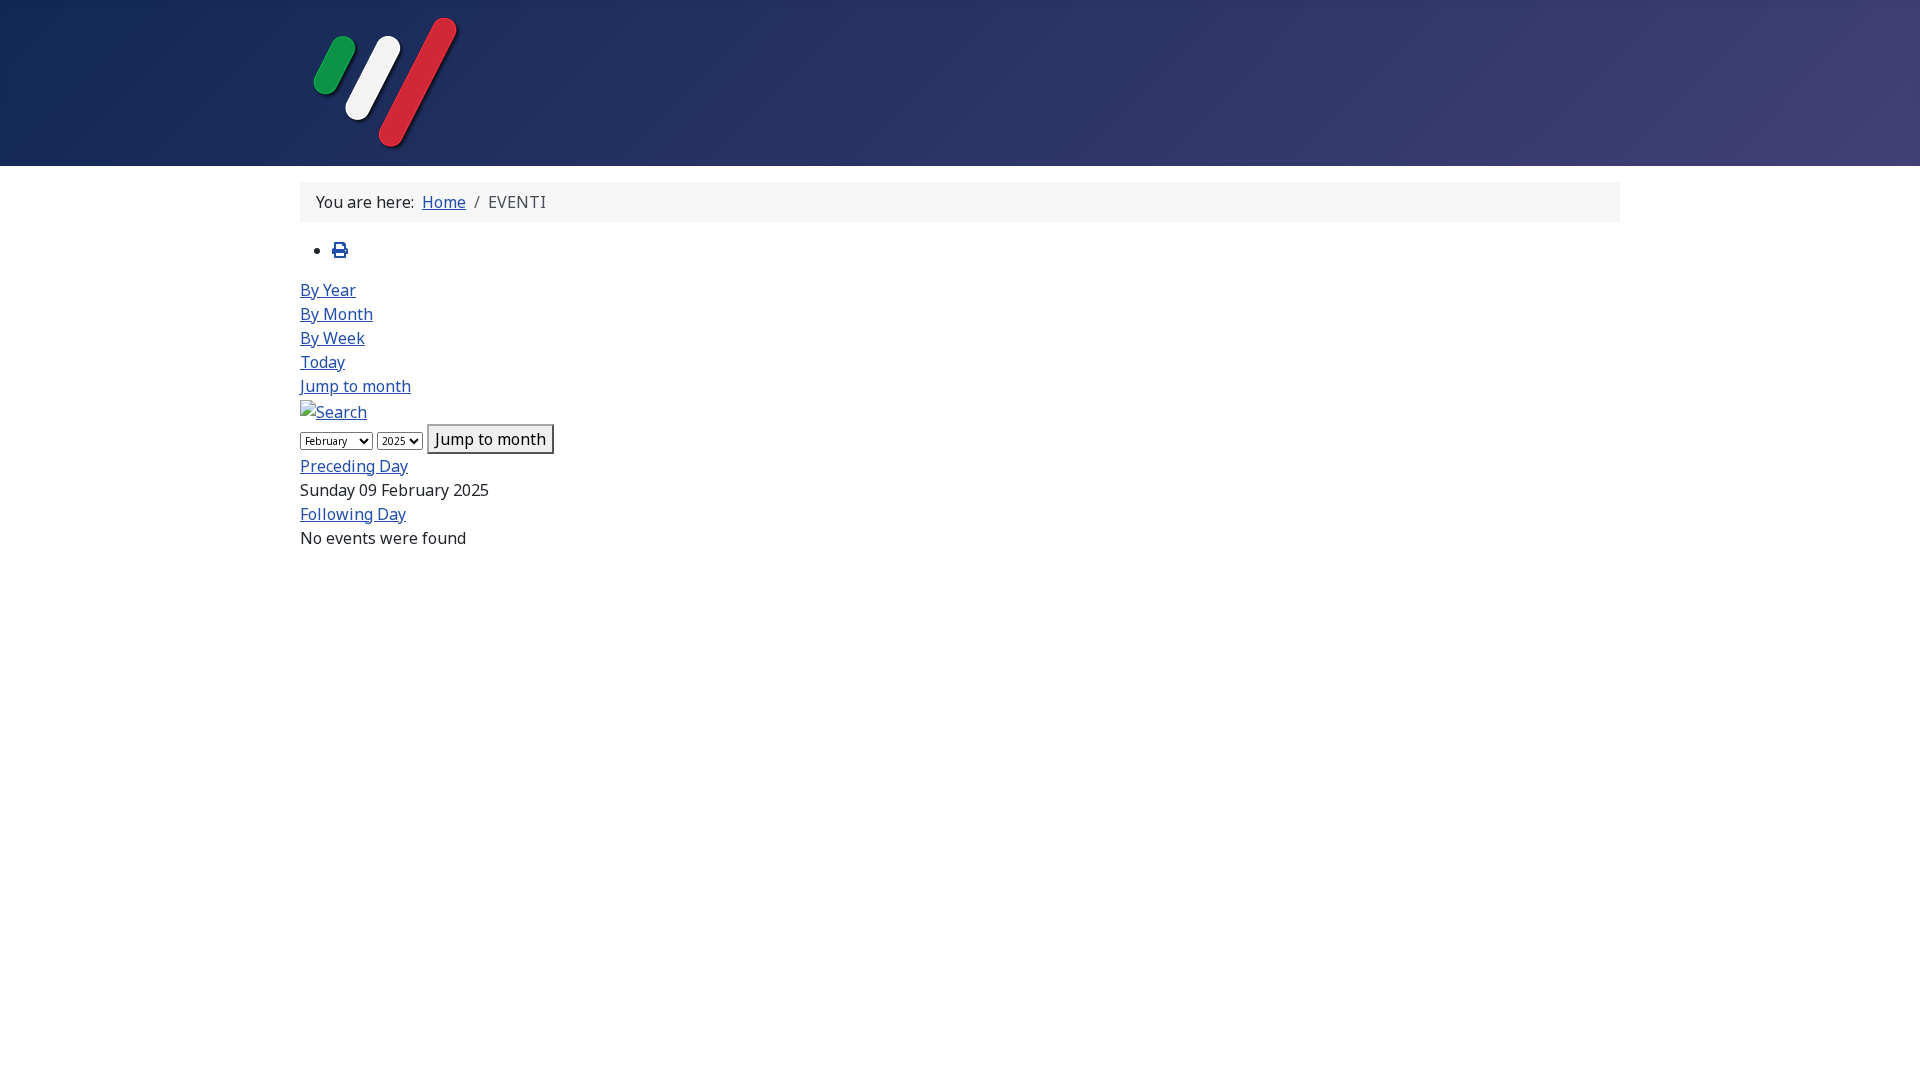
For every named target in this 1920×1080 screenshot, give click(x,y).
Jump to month (355, 386)
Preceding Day (354, 466)
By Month (336, 314)
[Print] (340, 250)
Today (322, 362)
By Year (328, 290)
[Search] (333, 410)
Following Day (353, 514)
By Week (332, 338)
